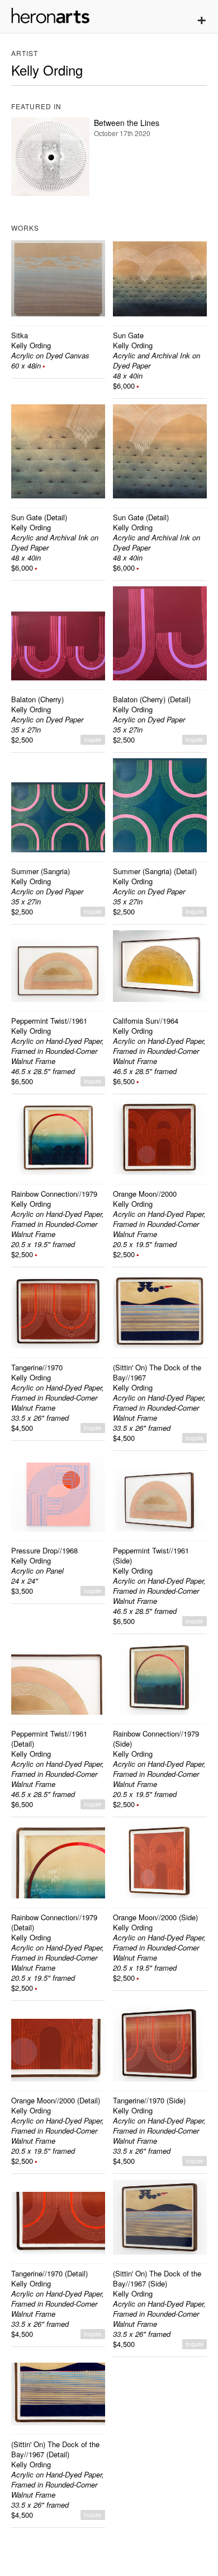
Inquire (93, 740)
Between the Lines (127, 123)
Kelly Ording (31, 345)
